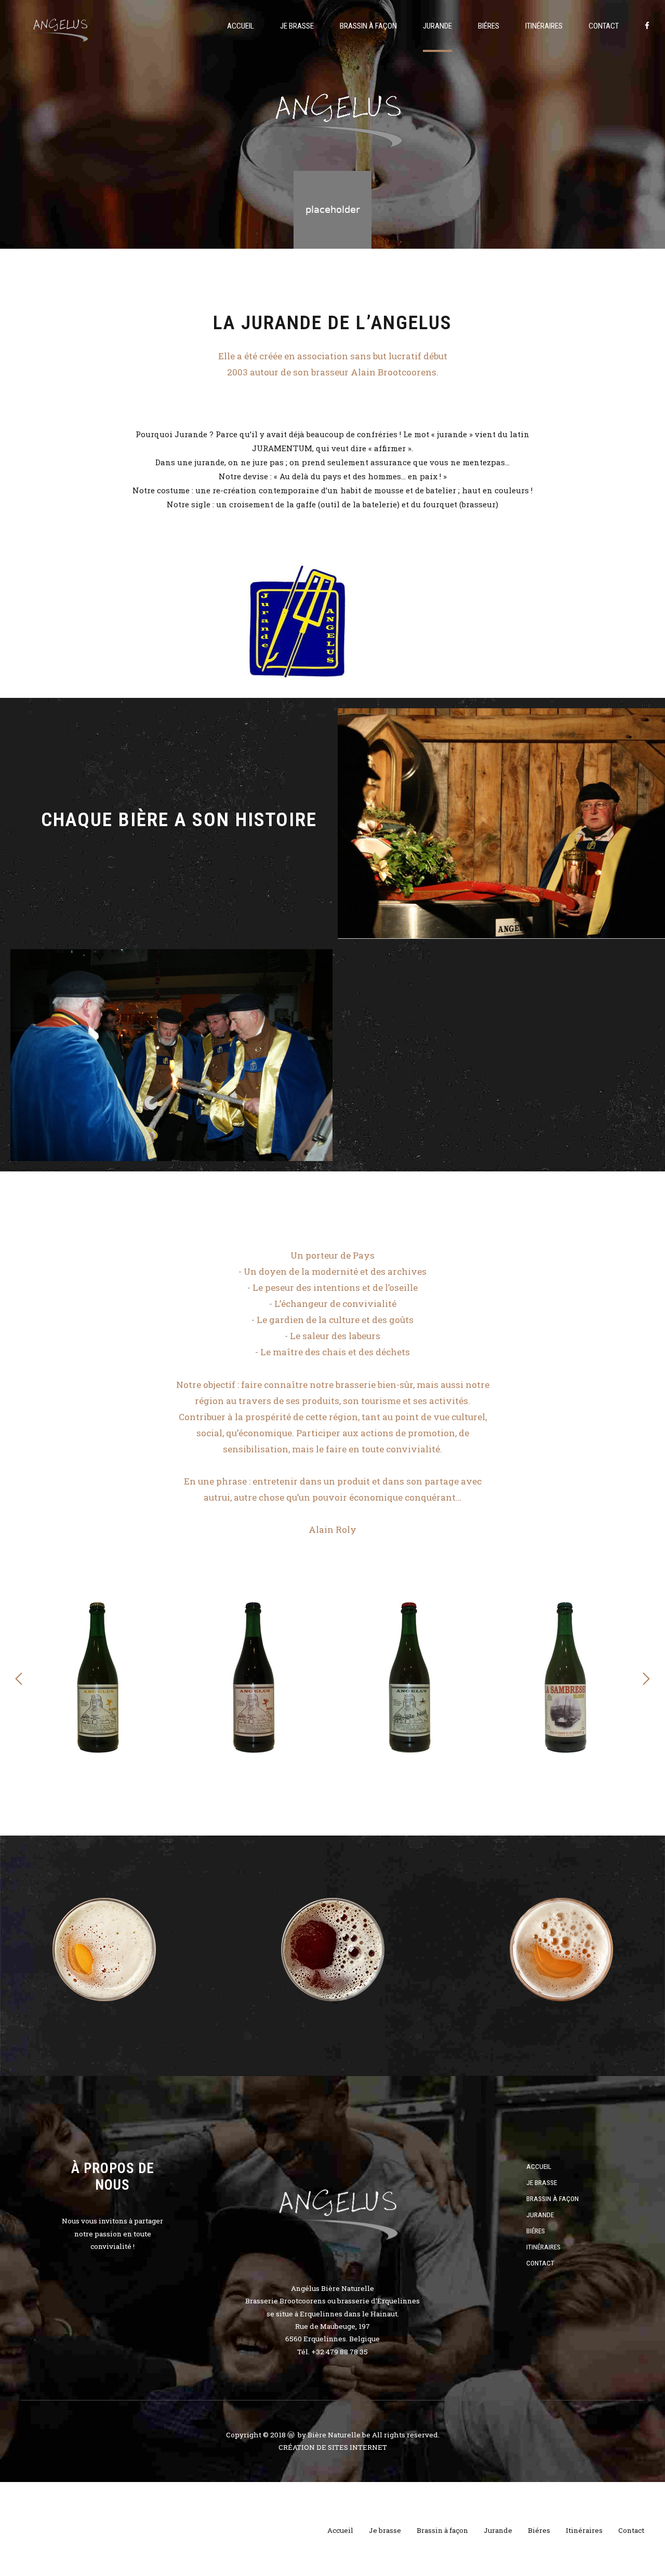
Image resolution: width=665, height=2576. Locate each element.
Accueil (241, 26)
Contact (604, 26)
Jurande (437, 26)
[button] (19, 1679)
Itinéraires (544, 26)
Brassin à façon (368, 26)
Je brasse (297, 26)
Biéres (489, 26)
